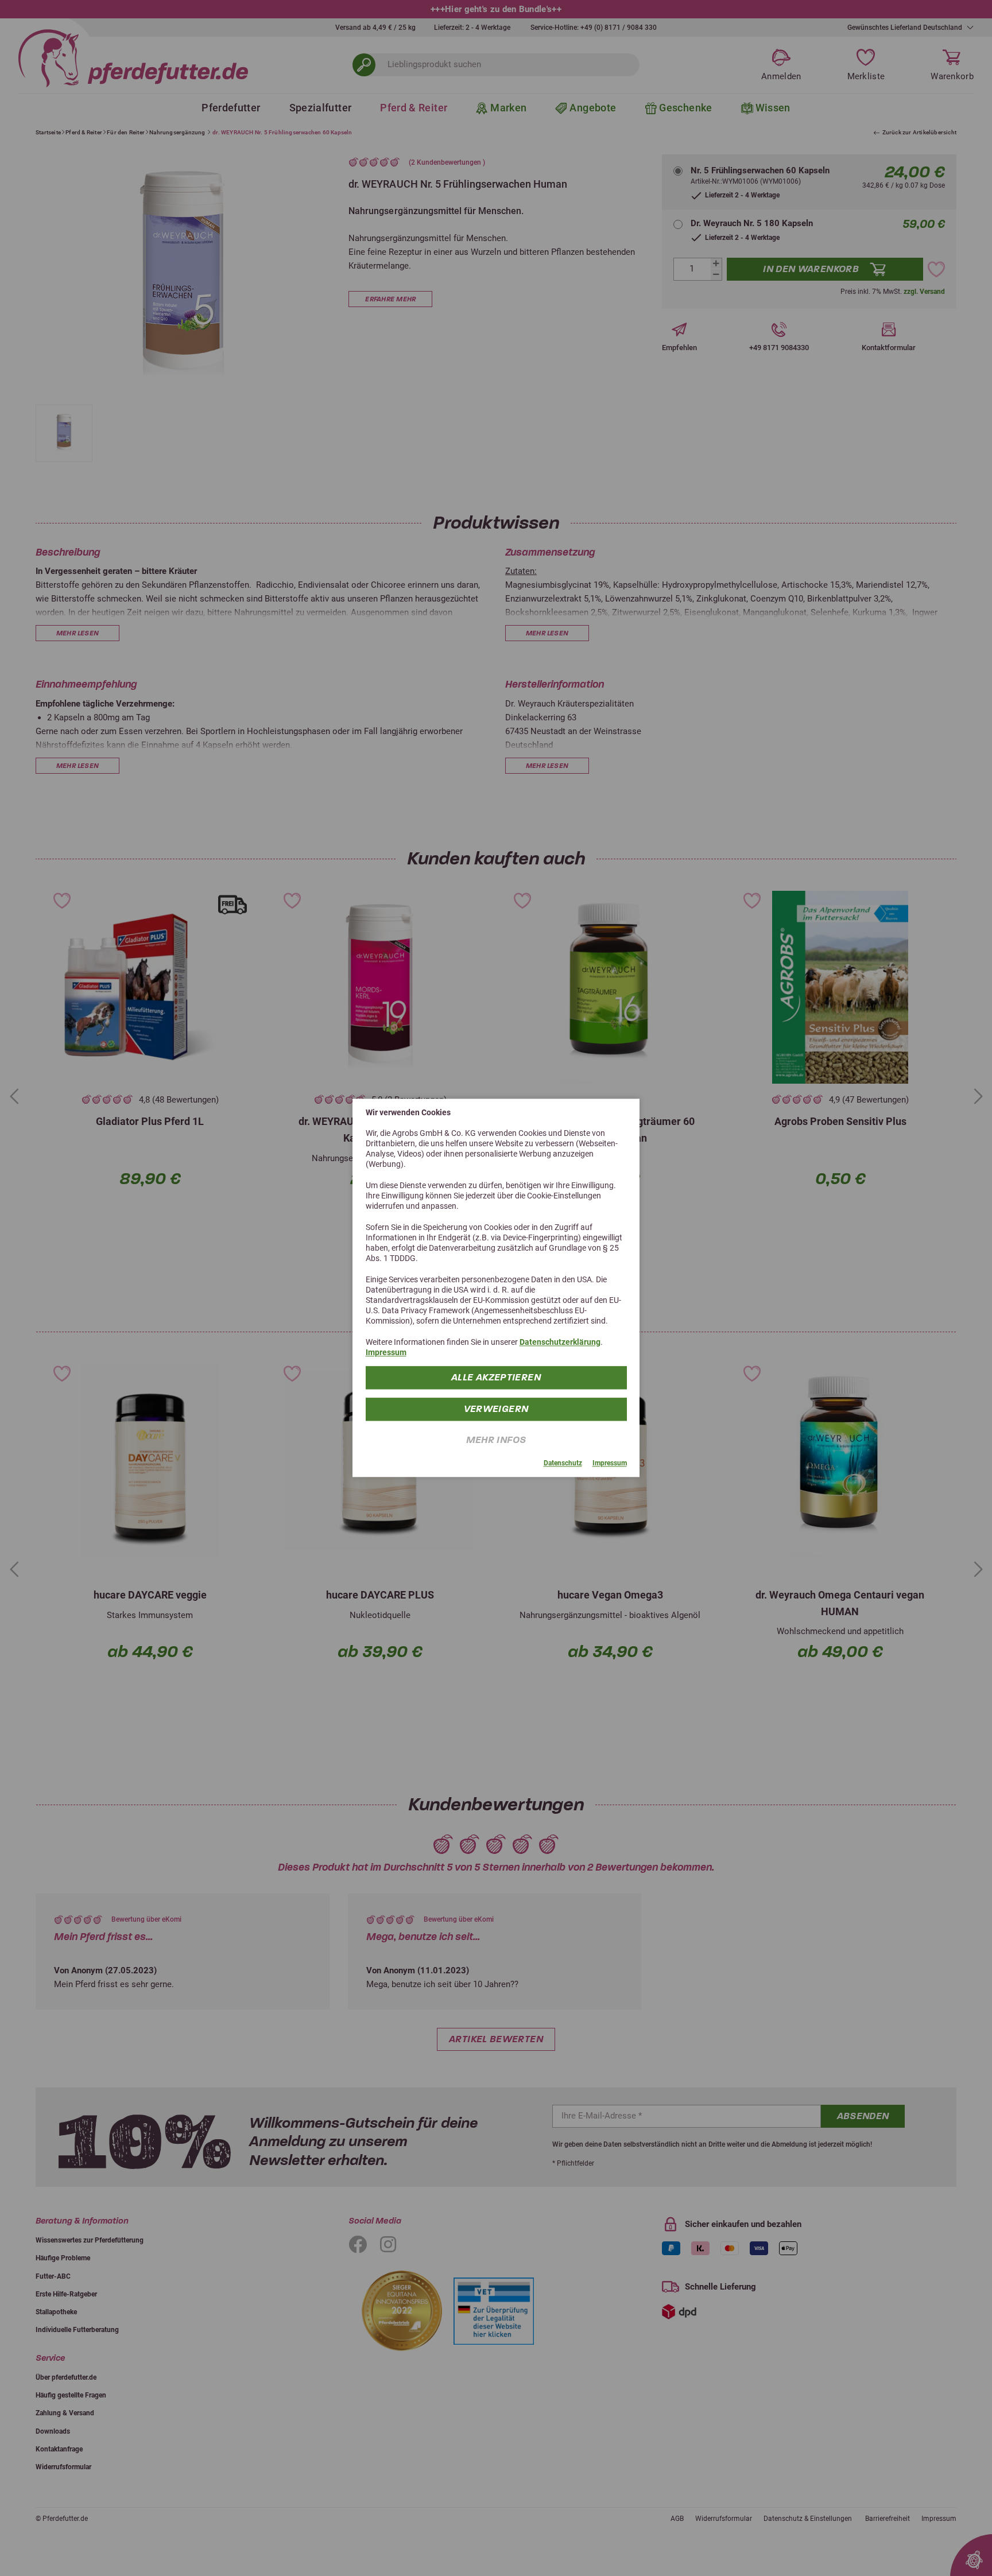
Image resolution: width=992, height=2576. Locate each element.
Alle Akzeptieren (496, 1378)
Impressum (386, 1353)
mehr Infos (496, 1440)
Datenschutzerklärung (560, 1342)
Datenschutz (563, 1464)
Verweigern (496, 1409)
